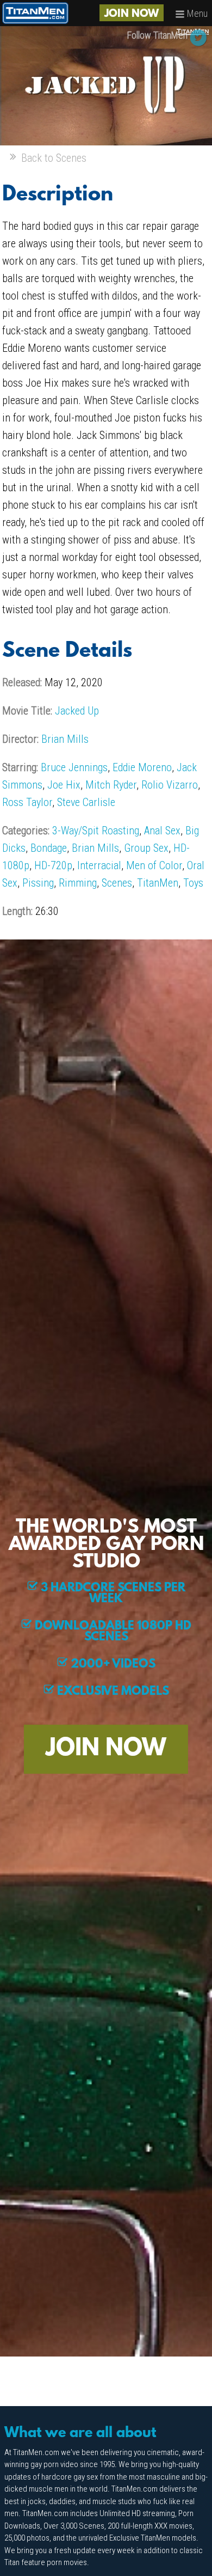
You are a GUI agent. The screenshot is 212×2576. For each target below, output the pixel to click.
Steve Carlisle (86, 802)
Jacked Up (77, 711)
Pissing (38, 883)
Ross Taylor (27, 802)
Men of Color (154, 865)
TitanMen (158, 883)
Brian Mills (65, 739)
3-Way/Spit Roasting (96, 831)
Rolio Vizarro (170, 785)
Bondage (49, 848)
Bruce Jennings (74, 767)
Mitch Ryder (111, 785)
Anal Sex (162, 831)
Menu (196, 13)
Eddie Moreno (142, 767)
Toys (193, 883)
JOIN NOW (132, 14)
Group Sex (146, 848)
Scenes (117, 883)
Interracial (99, 865)
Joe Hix (64, 785)
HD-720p (53, 865)
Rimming (78, 883)
